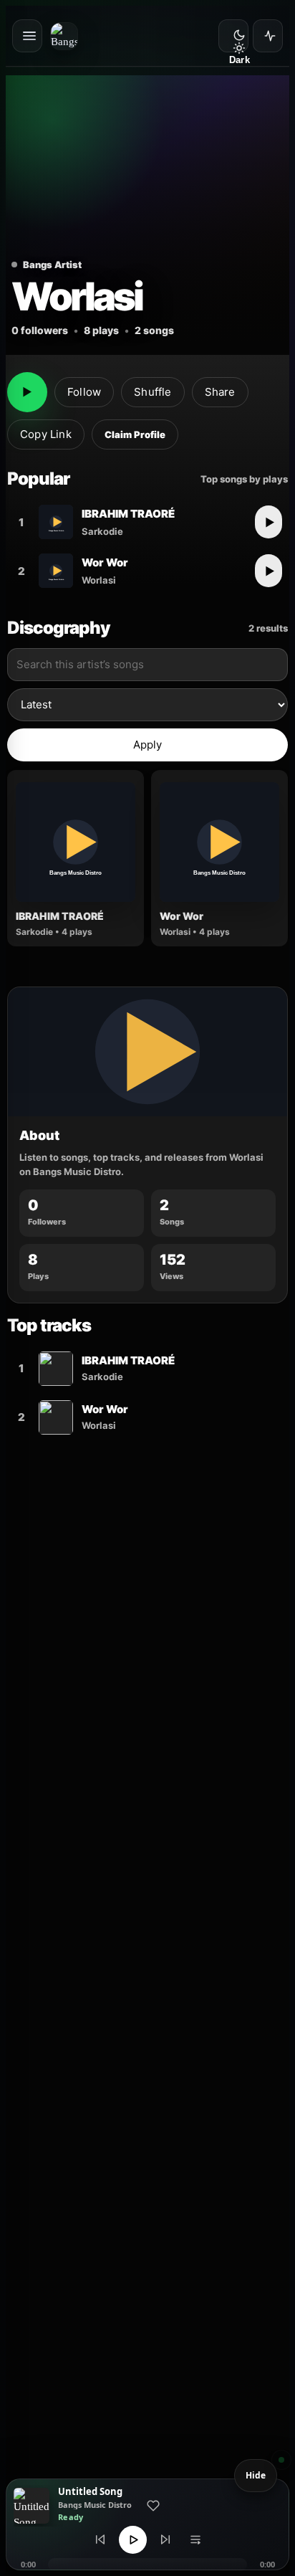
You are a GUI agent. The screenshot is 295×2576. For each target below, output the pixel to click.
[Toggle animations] (268, 36)
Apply (148, 745)
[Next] (165, 2539)
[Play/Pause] (133, 2540)
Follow (84, 392)
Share (220, 392)
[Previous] (100, 2539)
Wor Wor (105, 562)
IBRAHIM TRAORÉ (128, 514)
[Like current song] (153, 2506)
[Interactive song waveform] (147, 2565)
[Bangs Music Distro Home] (68, 36)
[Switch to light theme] (233, 36)
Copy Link (46, 434)
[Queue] (195, 2539)
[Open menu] (27, 36)
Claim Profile (135, 434)
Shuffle (153, 392)
